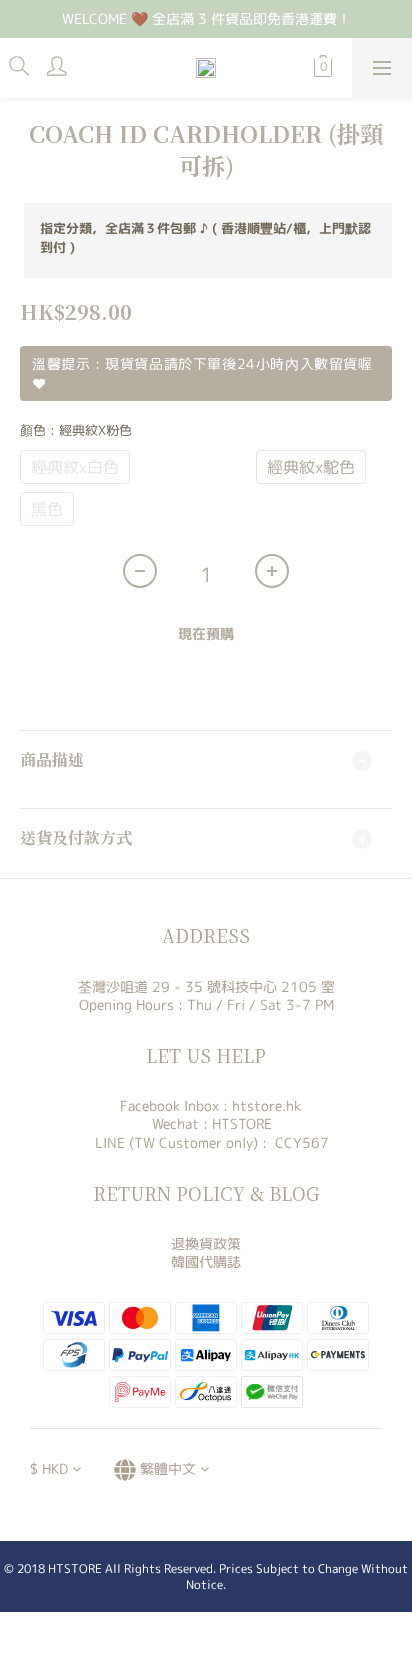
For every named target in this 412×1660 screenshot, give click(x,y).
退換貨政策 (206, 1243)
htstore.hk (266, 1105)
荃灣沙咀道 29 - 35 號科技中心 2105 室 (206, 986)
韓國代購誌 (206, 1261)
